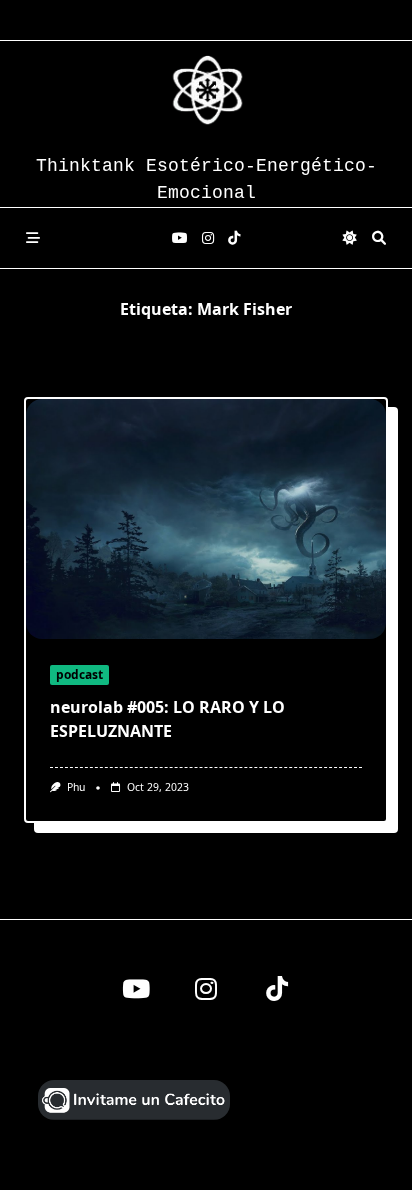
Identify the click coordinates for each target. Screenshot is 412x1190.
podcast (79, 674)
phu (76, 787)
